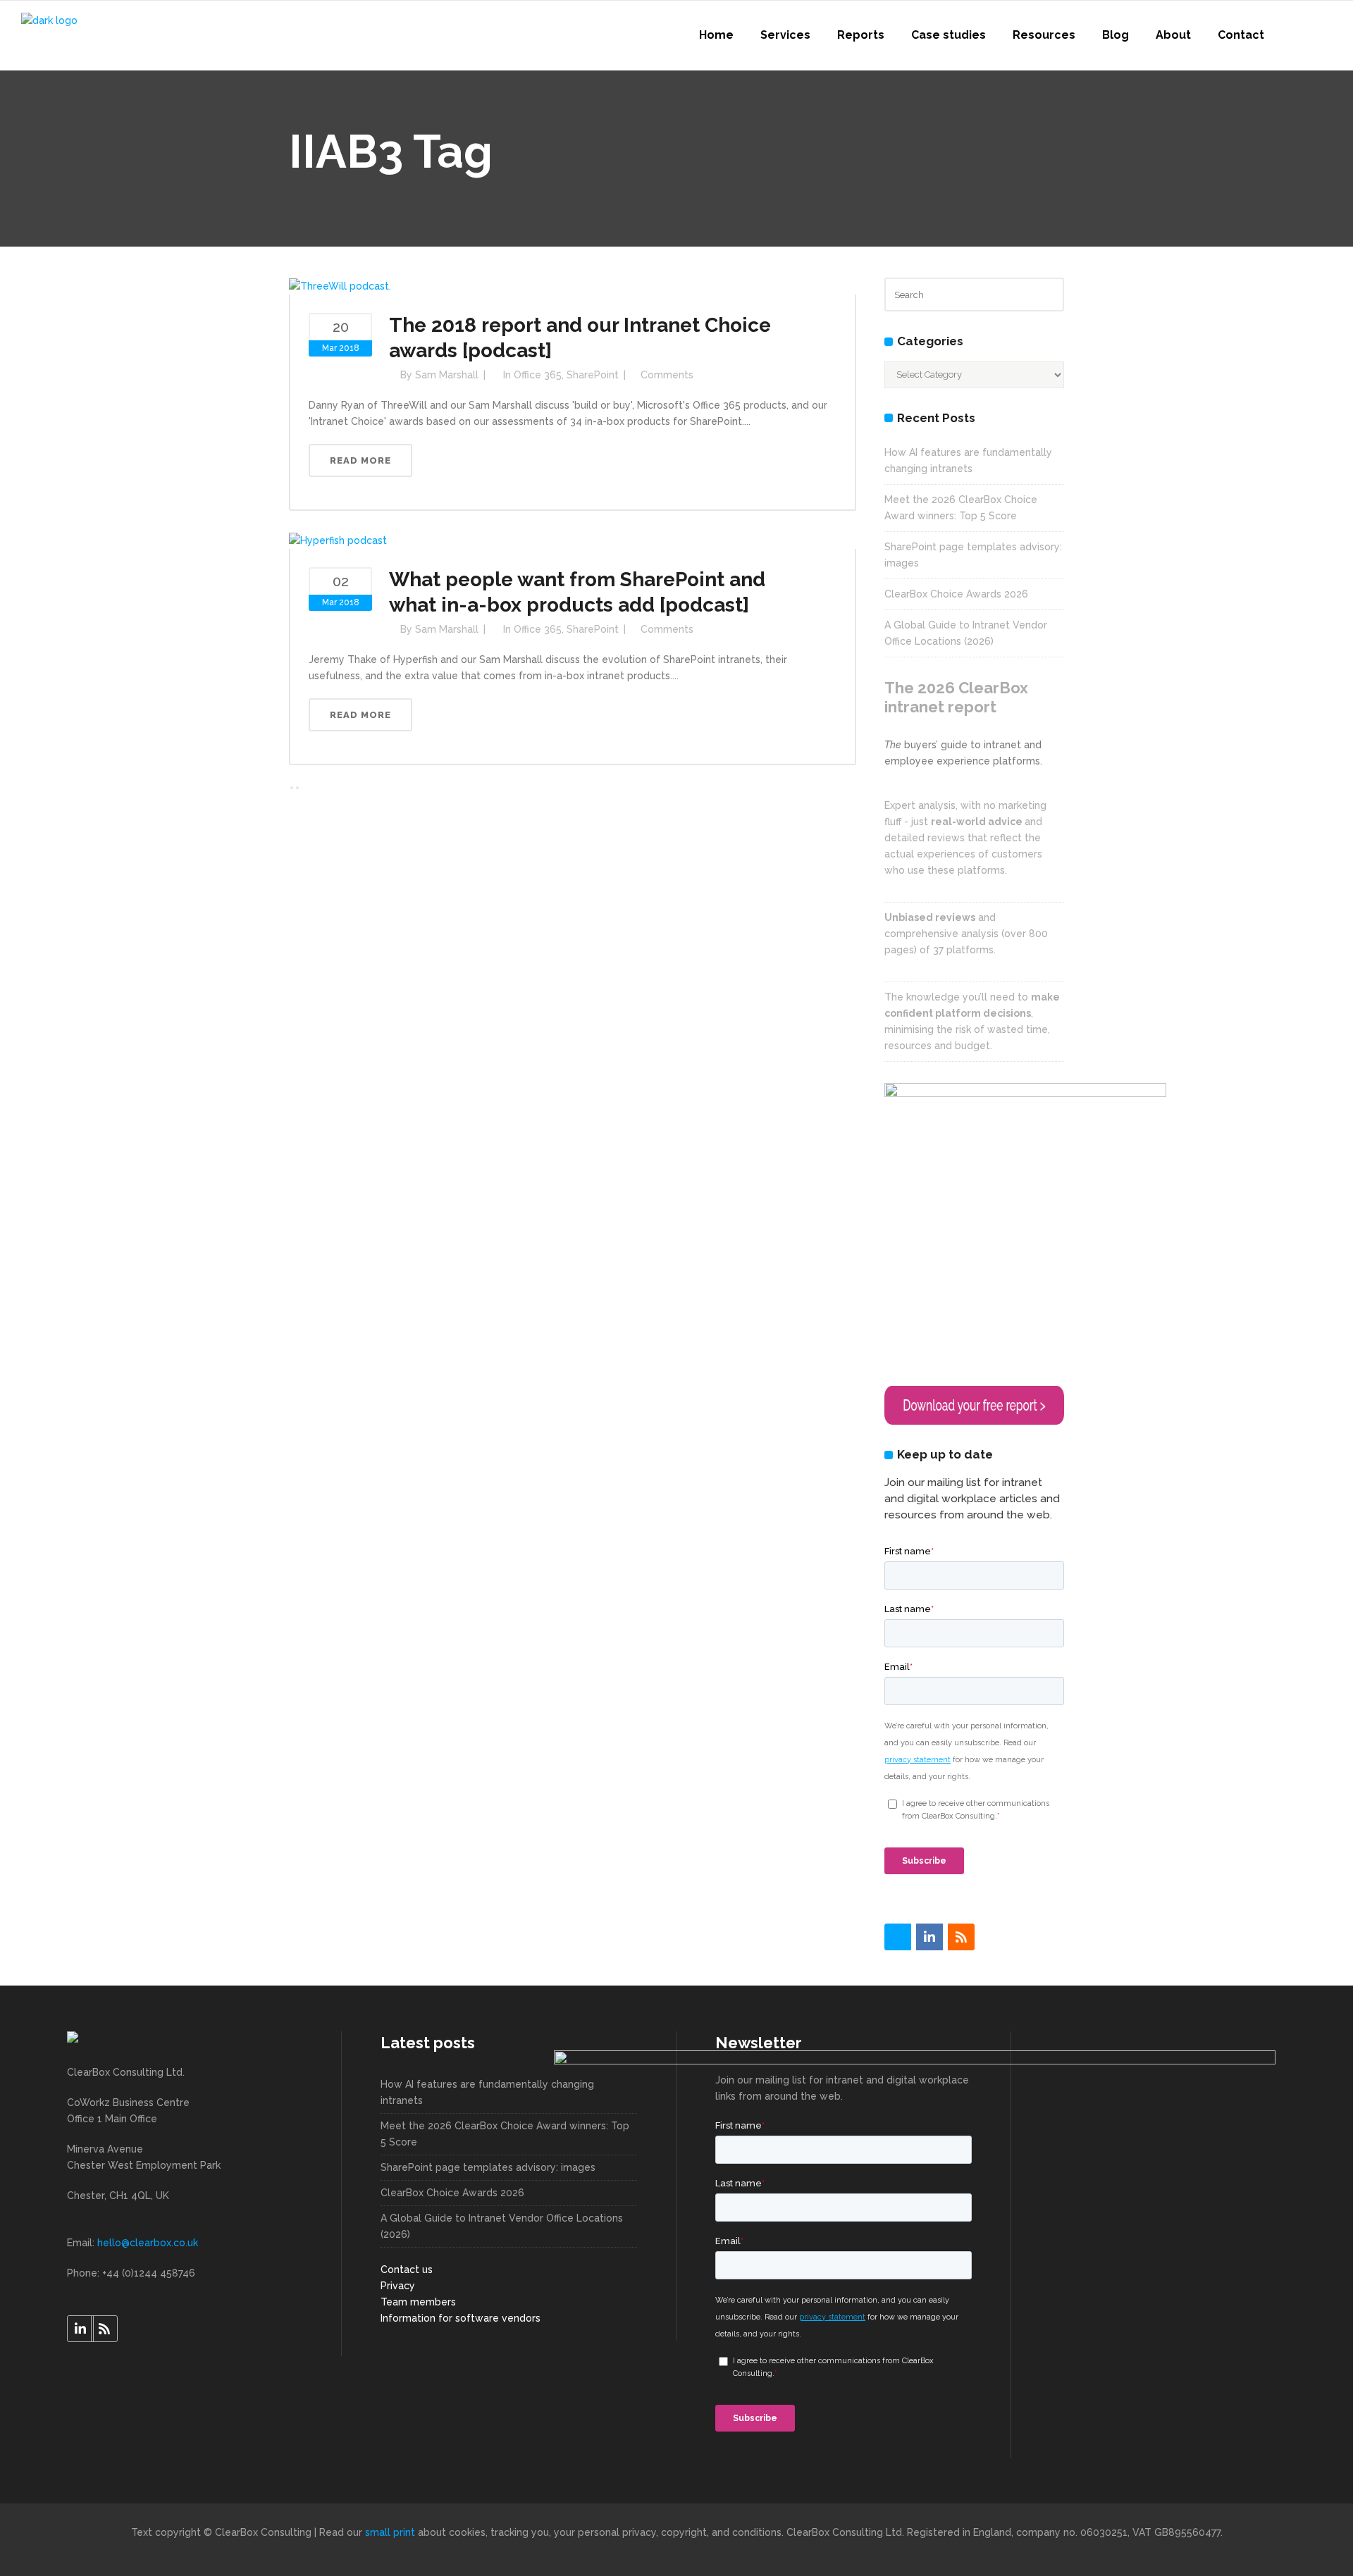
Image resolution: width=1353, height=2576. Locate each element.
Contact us (407, 2270)
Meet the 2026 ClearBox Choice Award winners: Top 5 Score (505, 2134)
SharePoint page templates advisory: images (488, 2167)
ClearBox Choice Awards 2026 (956, 594)
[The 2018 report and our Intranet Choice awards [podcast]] (340, 285)
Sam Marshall (447, 375)
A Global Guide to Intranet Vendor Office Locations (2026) (502, 2226)
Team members (418, 2302)
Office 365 (538, 375)
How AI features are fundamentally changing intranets (487, 2092)
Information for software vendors (461, 2318)
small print (390, 2532)
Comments (667, 375)
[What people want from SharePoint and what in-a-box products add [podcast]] (338, 540)
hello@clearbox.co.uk (148, 2243)
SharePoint (593, 375)
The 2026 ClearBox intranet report (956, 697)
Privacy (398, 2286)
